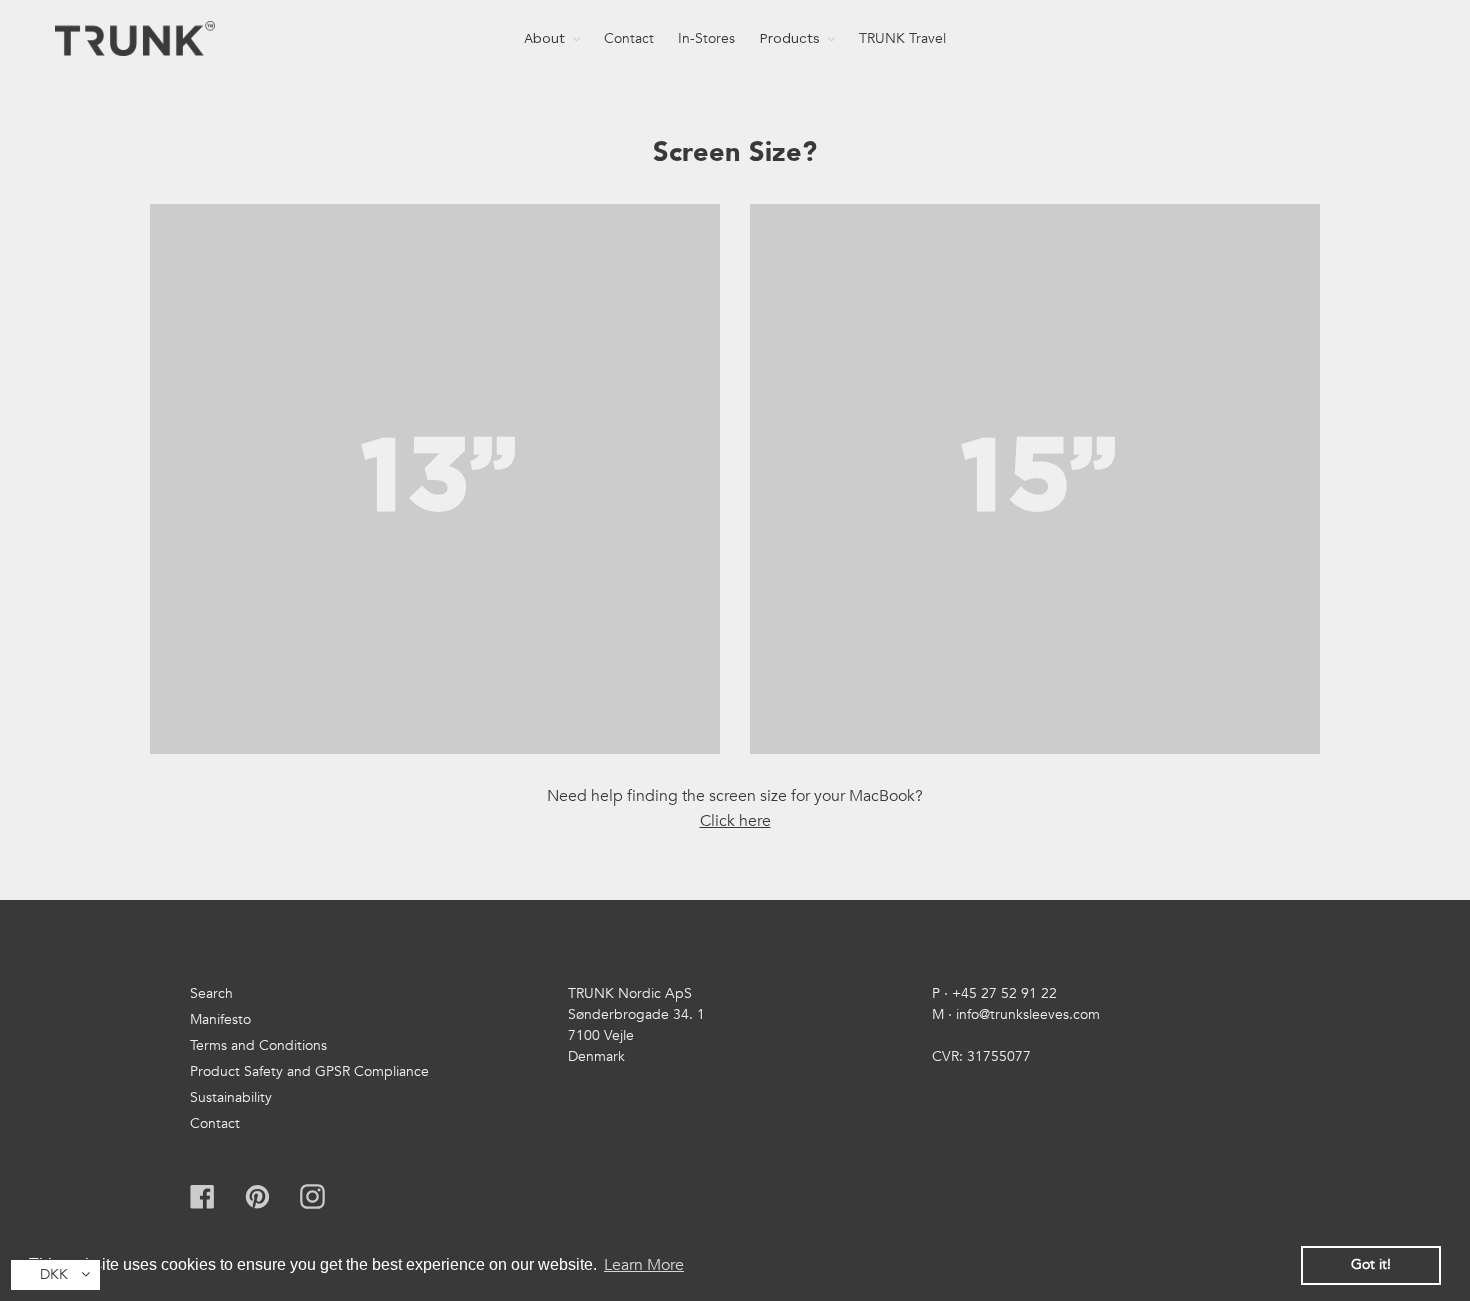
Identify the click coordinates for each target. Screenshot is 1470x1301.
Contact (215, 1123)
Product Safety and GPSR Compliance (309, 1071)
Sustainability (231, 1097)
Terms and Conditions (258, 1045)
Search (211, 993)
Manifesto (220, 1019)
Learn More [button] (644, 1265)
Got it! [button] (1371, 1264)
